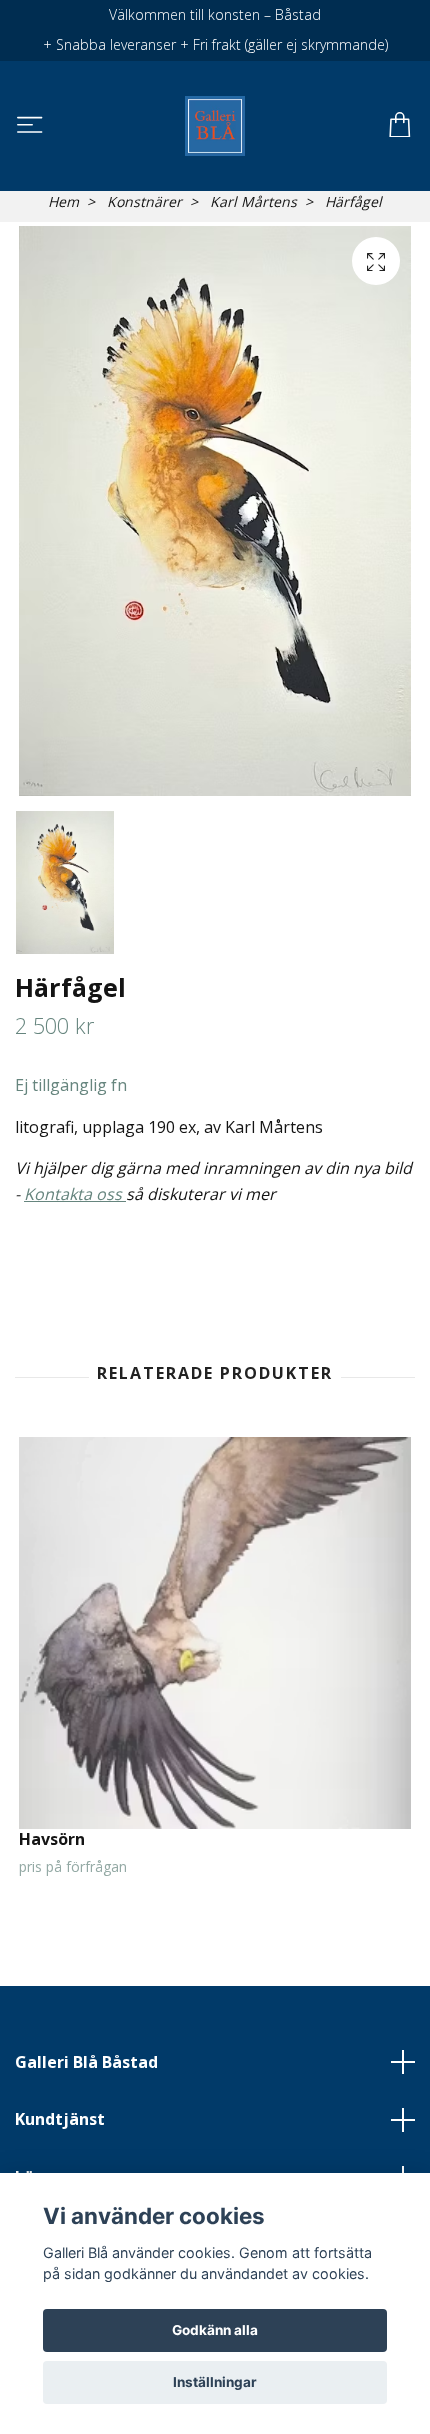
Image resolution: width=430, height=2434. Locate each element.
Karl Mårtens (253, 201)
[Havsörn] (215, 1633)
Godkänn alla (215, 2330)
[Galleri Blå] (214, 126)
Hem (63, 201)
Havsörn (52, 1839)
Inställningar (215, 2382)
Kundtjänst (60, 2119)
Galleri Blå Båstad (86, 2062)
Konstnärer (144, 201)
